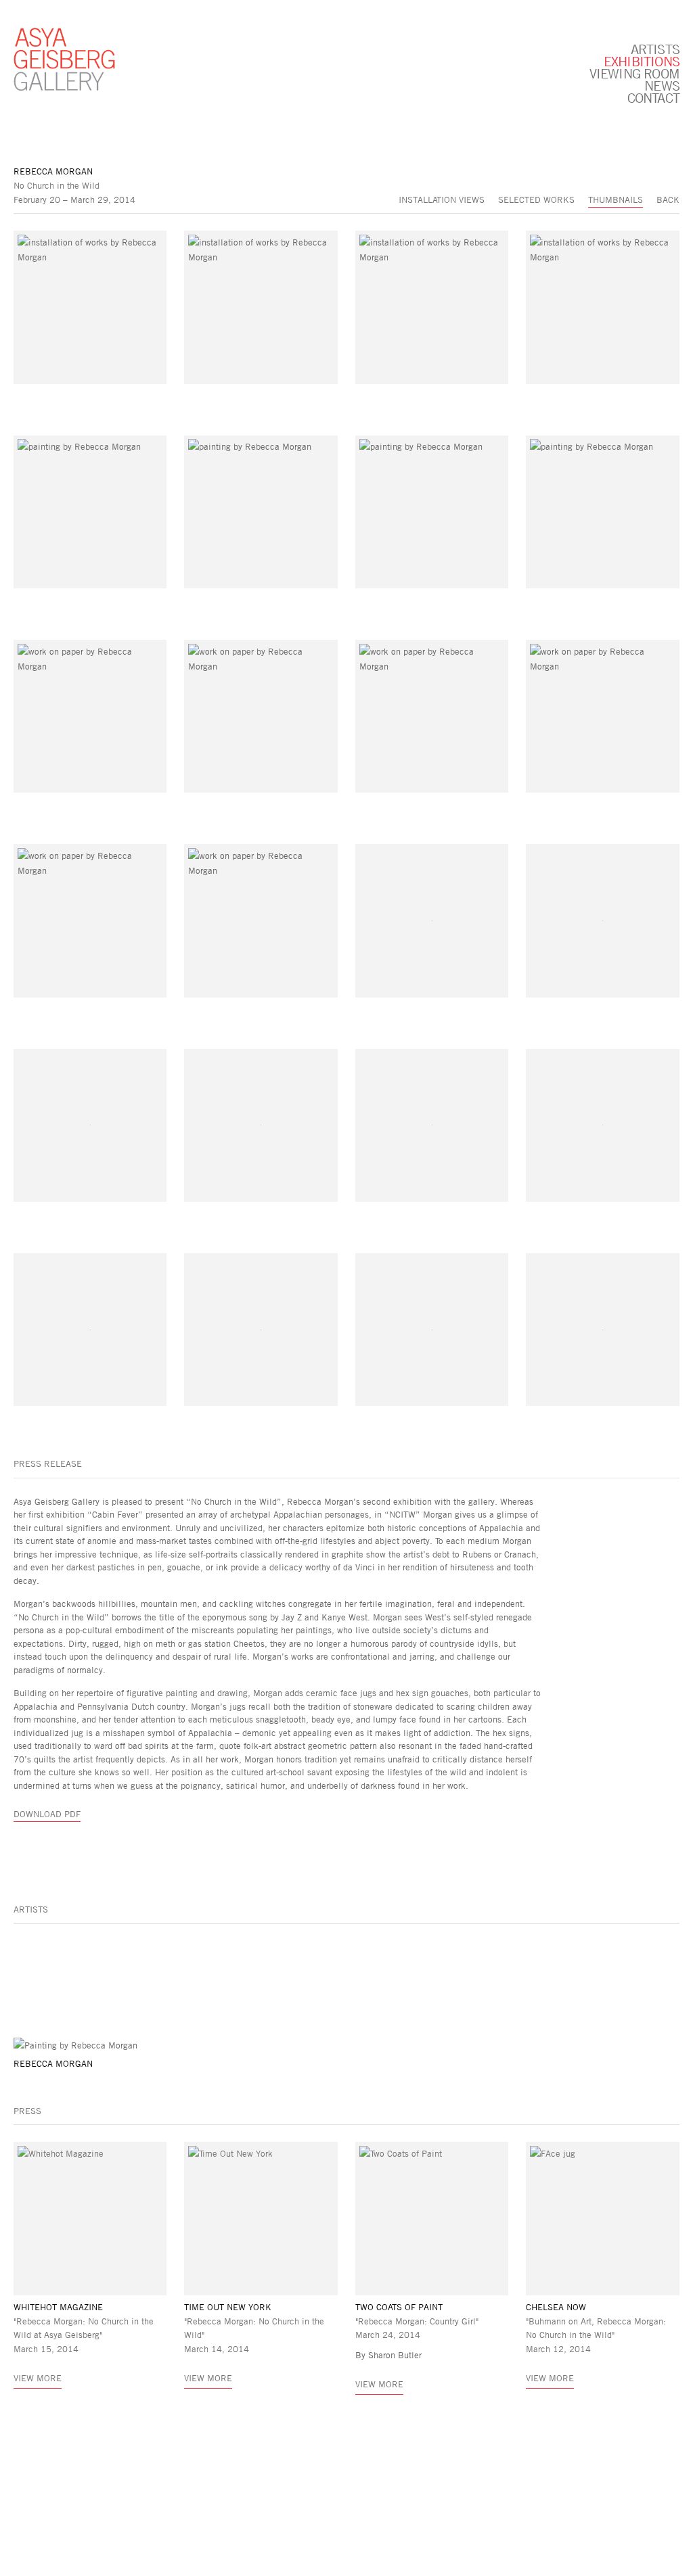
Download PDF (47, 1814)
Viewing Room (634, 73)
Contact (653, 97)
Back (668, 200)
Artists (655, 49)
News (662, 85)
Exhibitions (642, 61)
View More (38, 2378)
